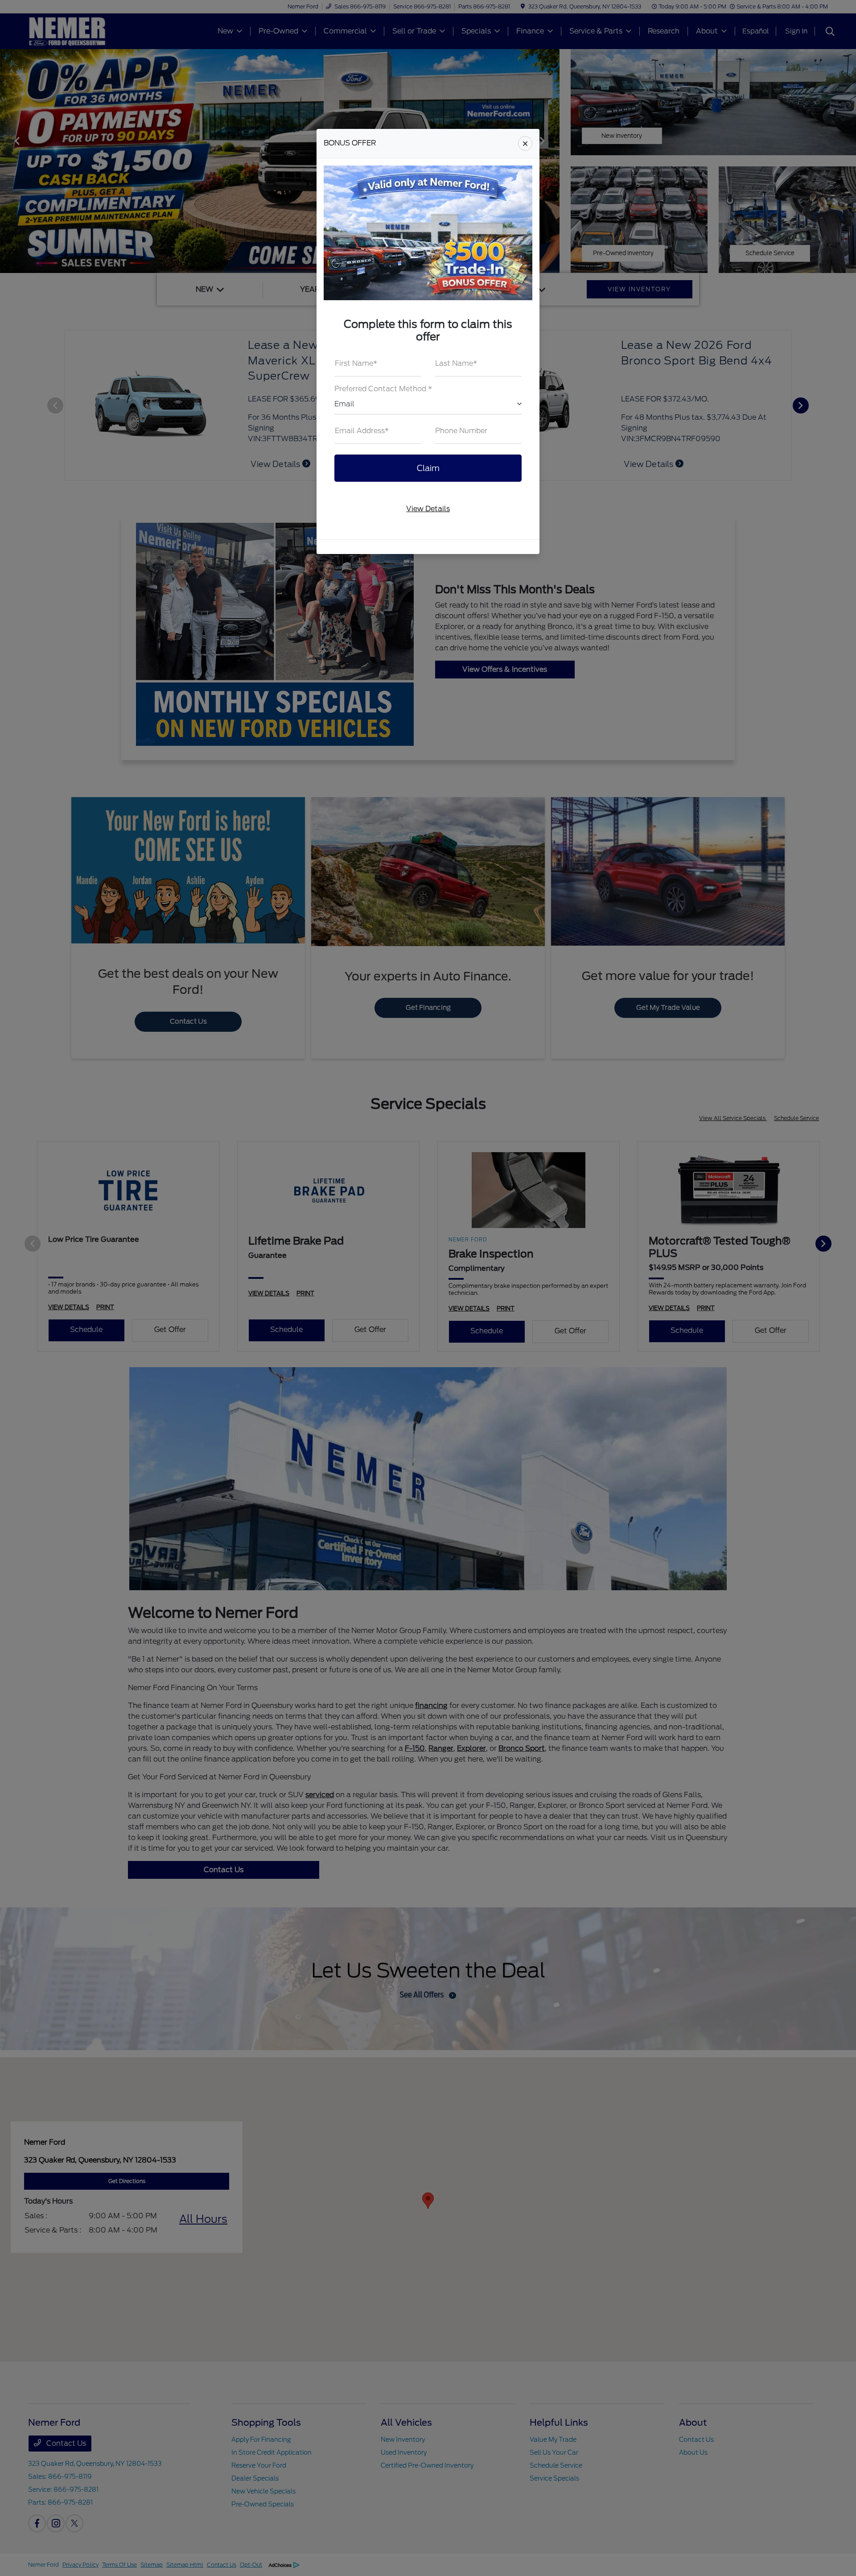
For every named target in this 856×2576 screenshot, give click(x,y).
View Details (428, 509)
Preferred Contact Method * (383, 389)
